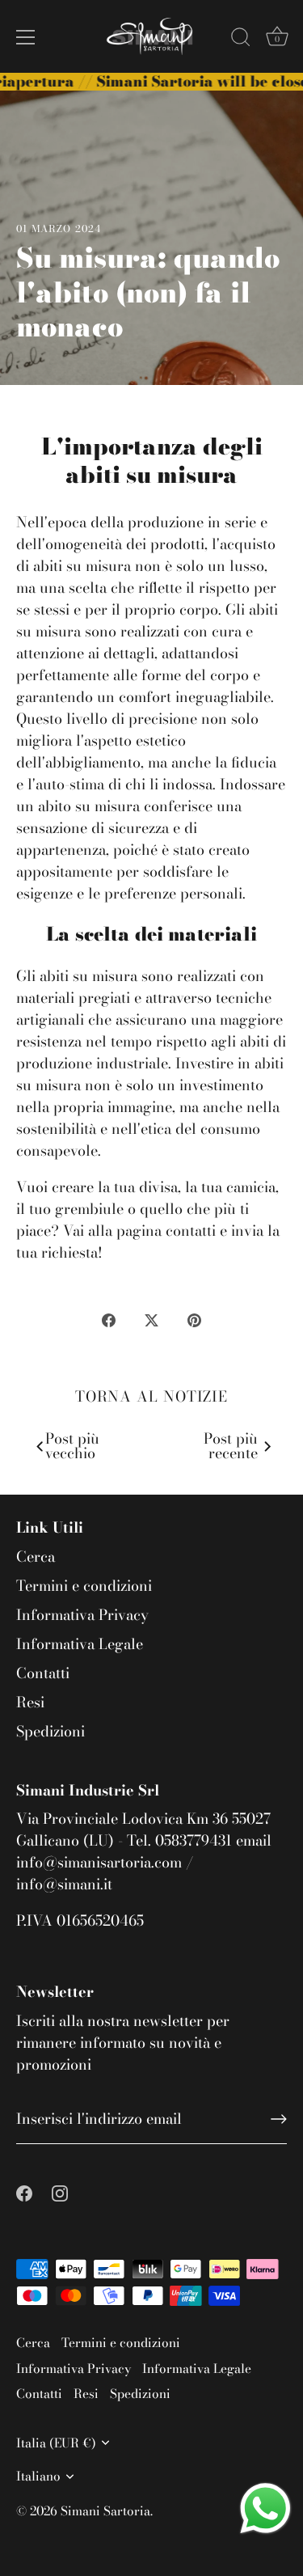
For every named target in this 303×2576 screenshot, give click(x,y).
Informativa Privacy (82, 1615)
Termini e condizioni (84, 1586)
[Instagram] (60, 2191)
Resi (30, 1702)
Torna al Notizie (151, 1396)
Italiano (38, 2476)
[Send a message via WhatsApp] (265, 2508)
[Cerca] (241, 40)
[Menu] (26, 37)
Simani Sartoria (105, 2511)
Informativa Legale (80, 1644)
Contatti (43, 1673)
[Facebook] (24, 2191)
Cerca (36, 1557)
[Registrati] (279, 2119)
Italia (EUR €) (56, 2443)
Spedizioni (50, 1731)
